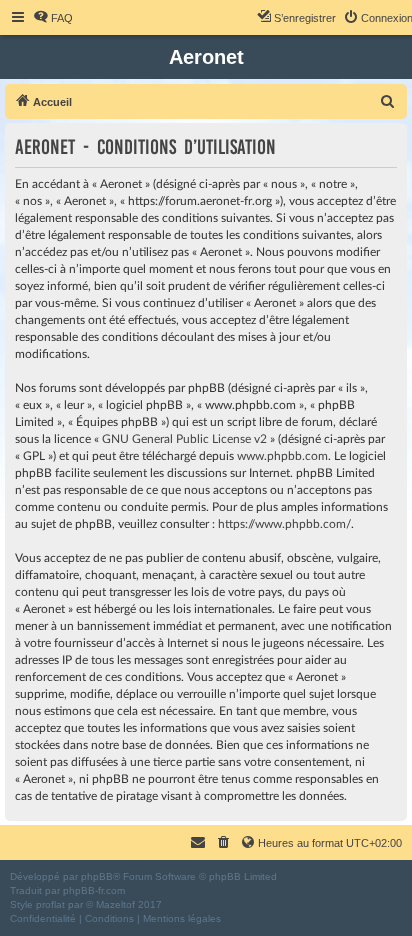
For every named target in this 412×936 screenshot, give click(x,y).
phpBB (97, 876)
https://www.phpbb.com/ (284, 524)
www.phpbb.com (282, 456)
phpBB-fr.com (94, 890)
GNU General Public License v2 (184, 439)
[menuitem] (53, 18)
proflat (50, 904)
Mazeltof (115, 904)
